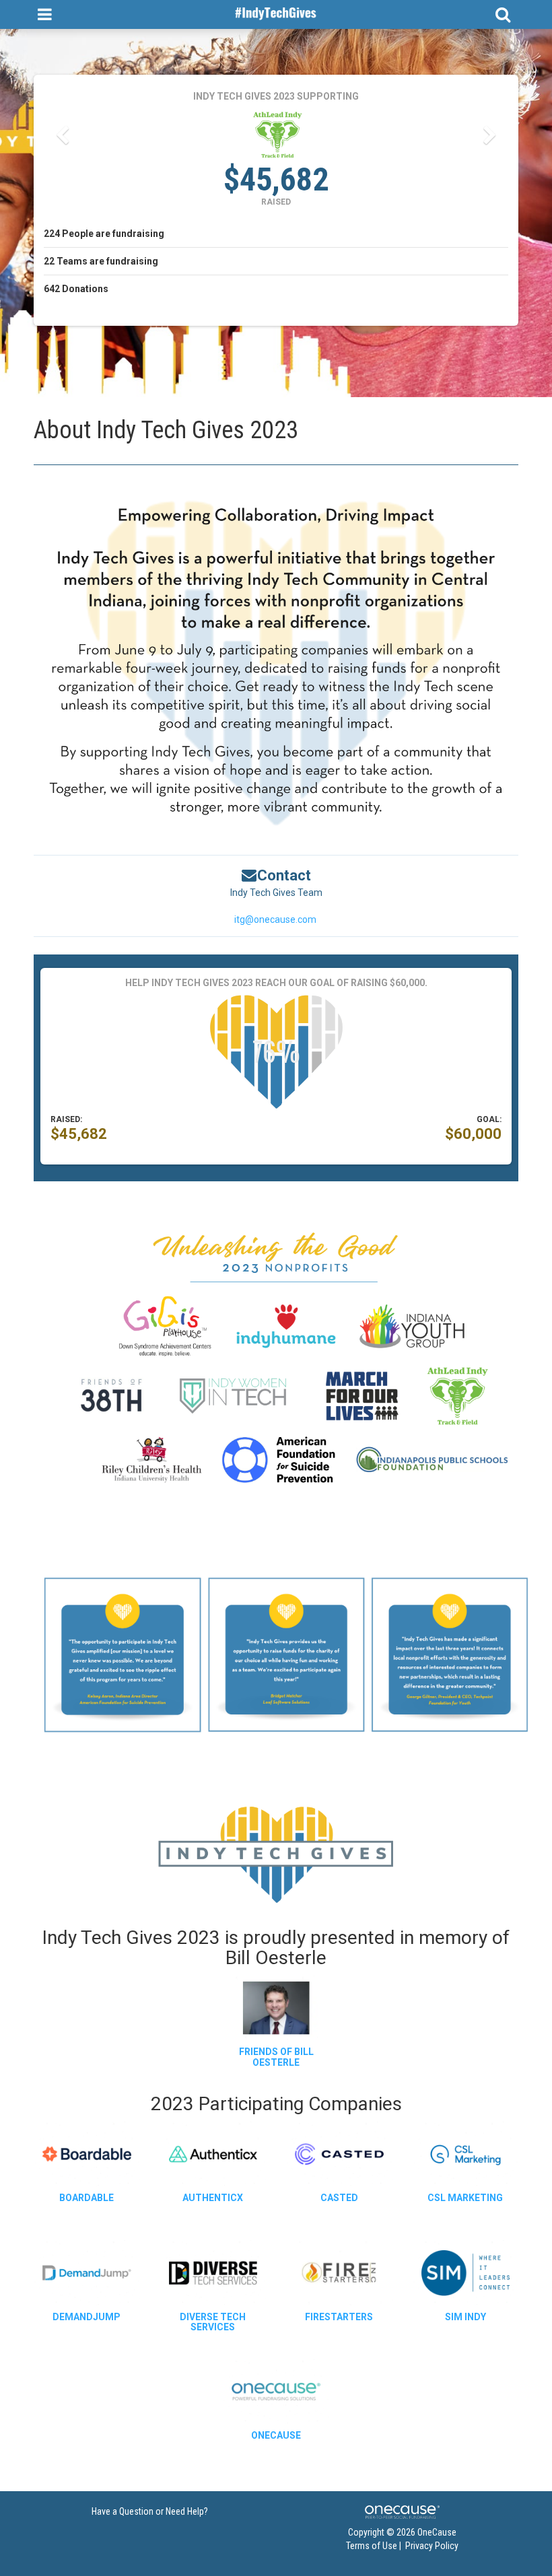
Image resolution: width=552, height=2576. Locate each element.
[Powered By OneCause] (402, 2511)
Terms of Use (372, 2546)
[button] (62, 135)
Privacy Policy (432, 2546)
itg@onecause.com (275, 919)
